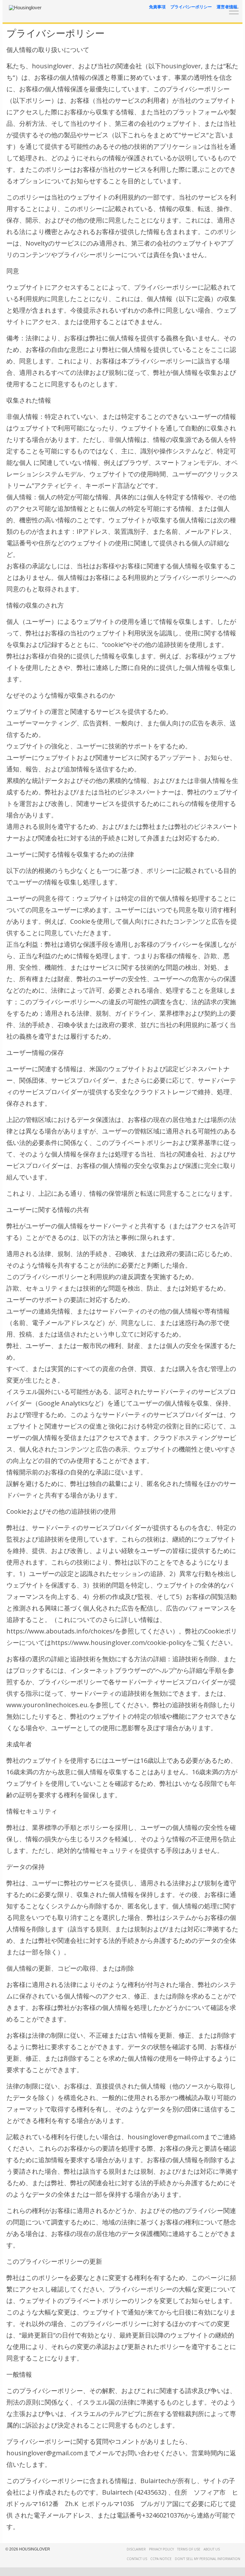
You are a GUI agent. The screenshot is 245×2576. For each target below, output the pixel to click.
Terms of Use (189, 2549)
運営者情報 (227, 7)
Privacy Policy (161, 2549)
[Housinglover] (25, 8)
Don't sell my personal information (208, 2559)
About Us (212, 2549)
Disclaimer (136, 2549)
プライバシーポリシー (191, 7)
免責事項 (157, 7)
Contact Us (137, 2559)
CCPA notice (161, 2559)
